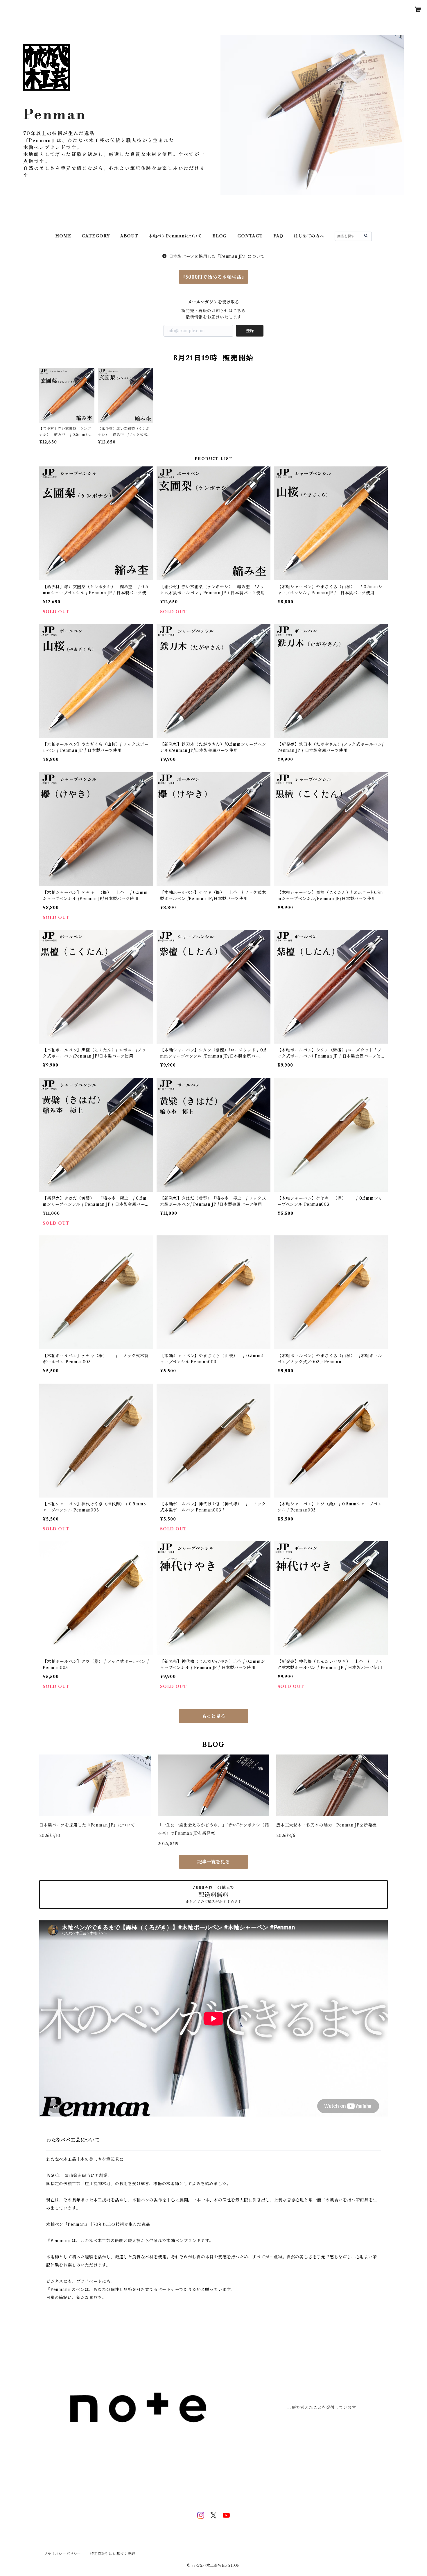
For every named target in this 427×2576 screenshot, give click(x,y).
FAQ (278, 236)
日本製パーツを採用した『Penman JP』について (217, 256)
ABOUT (129, 236)
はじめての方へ (309, 236)
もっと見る (214, 1716)
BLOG (220, 236)
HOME (63, 236)
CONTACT (250, 236)
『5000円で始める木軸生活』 (214, 277)
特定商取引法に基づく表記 (113, 2554)
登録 (250, 331)
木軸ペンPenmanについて (175, 236)
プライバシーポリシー (62, 2554)
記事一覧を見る (214, 1862)
